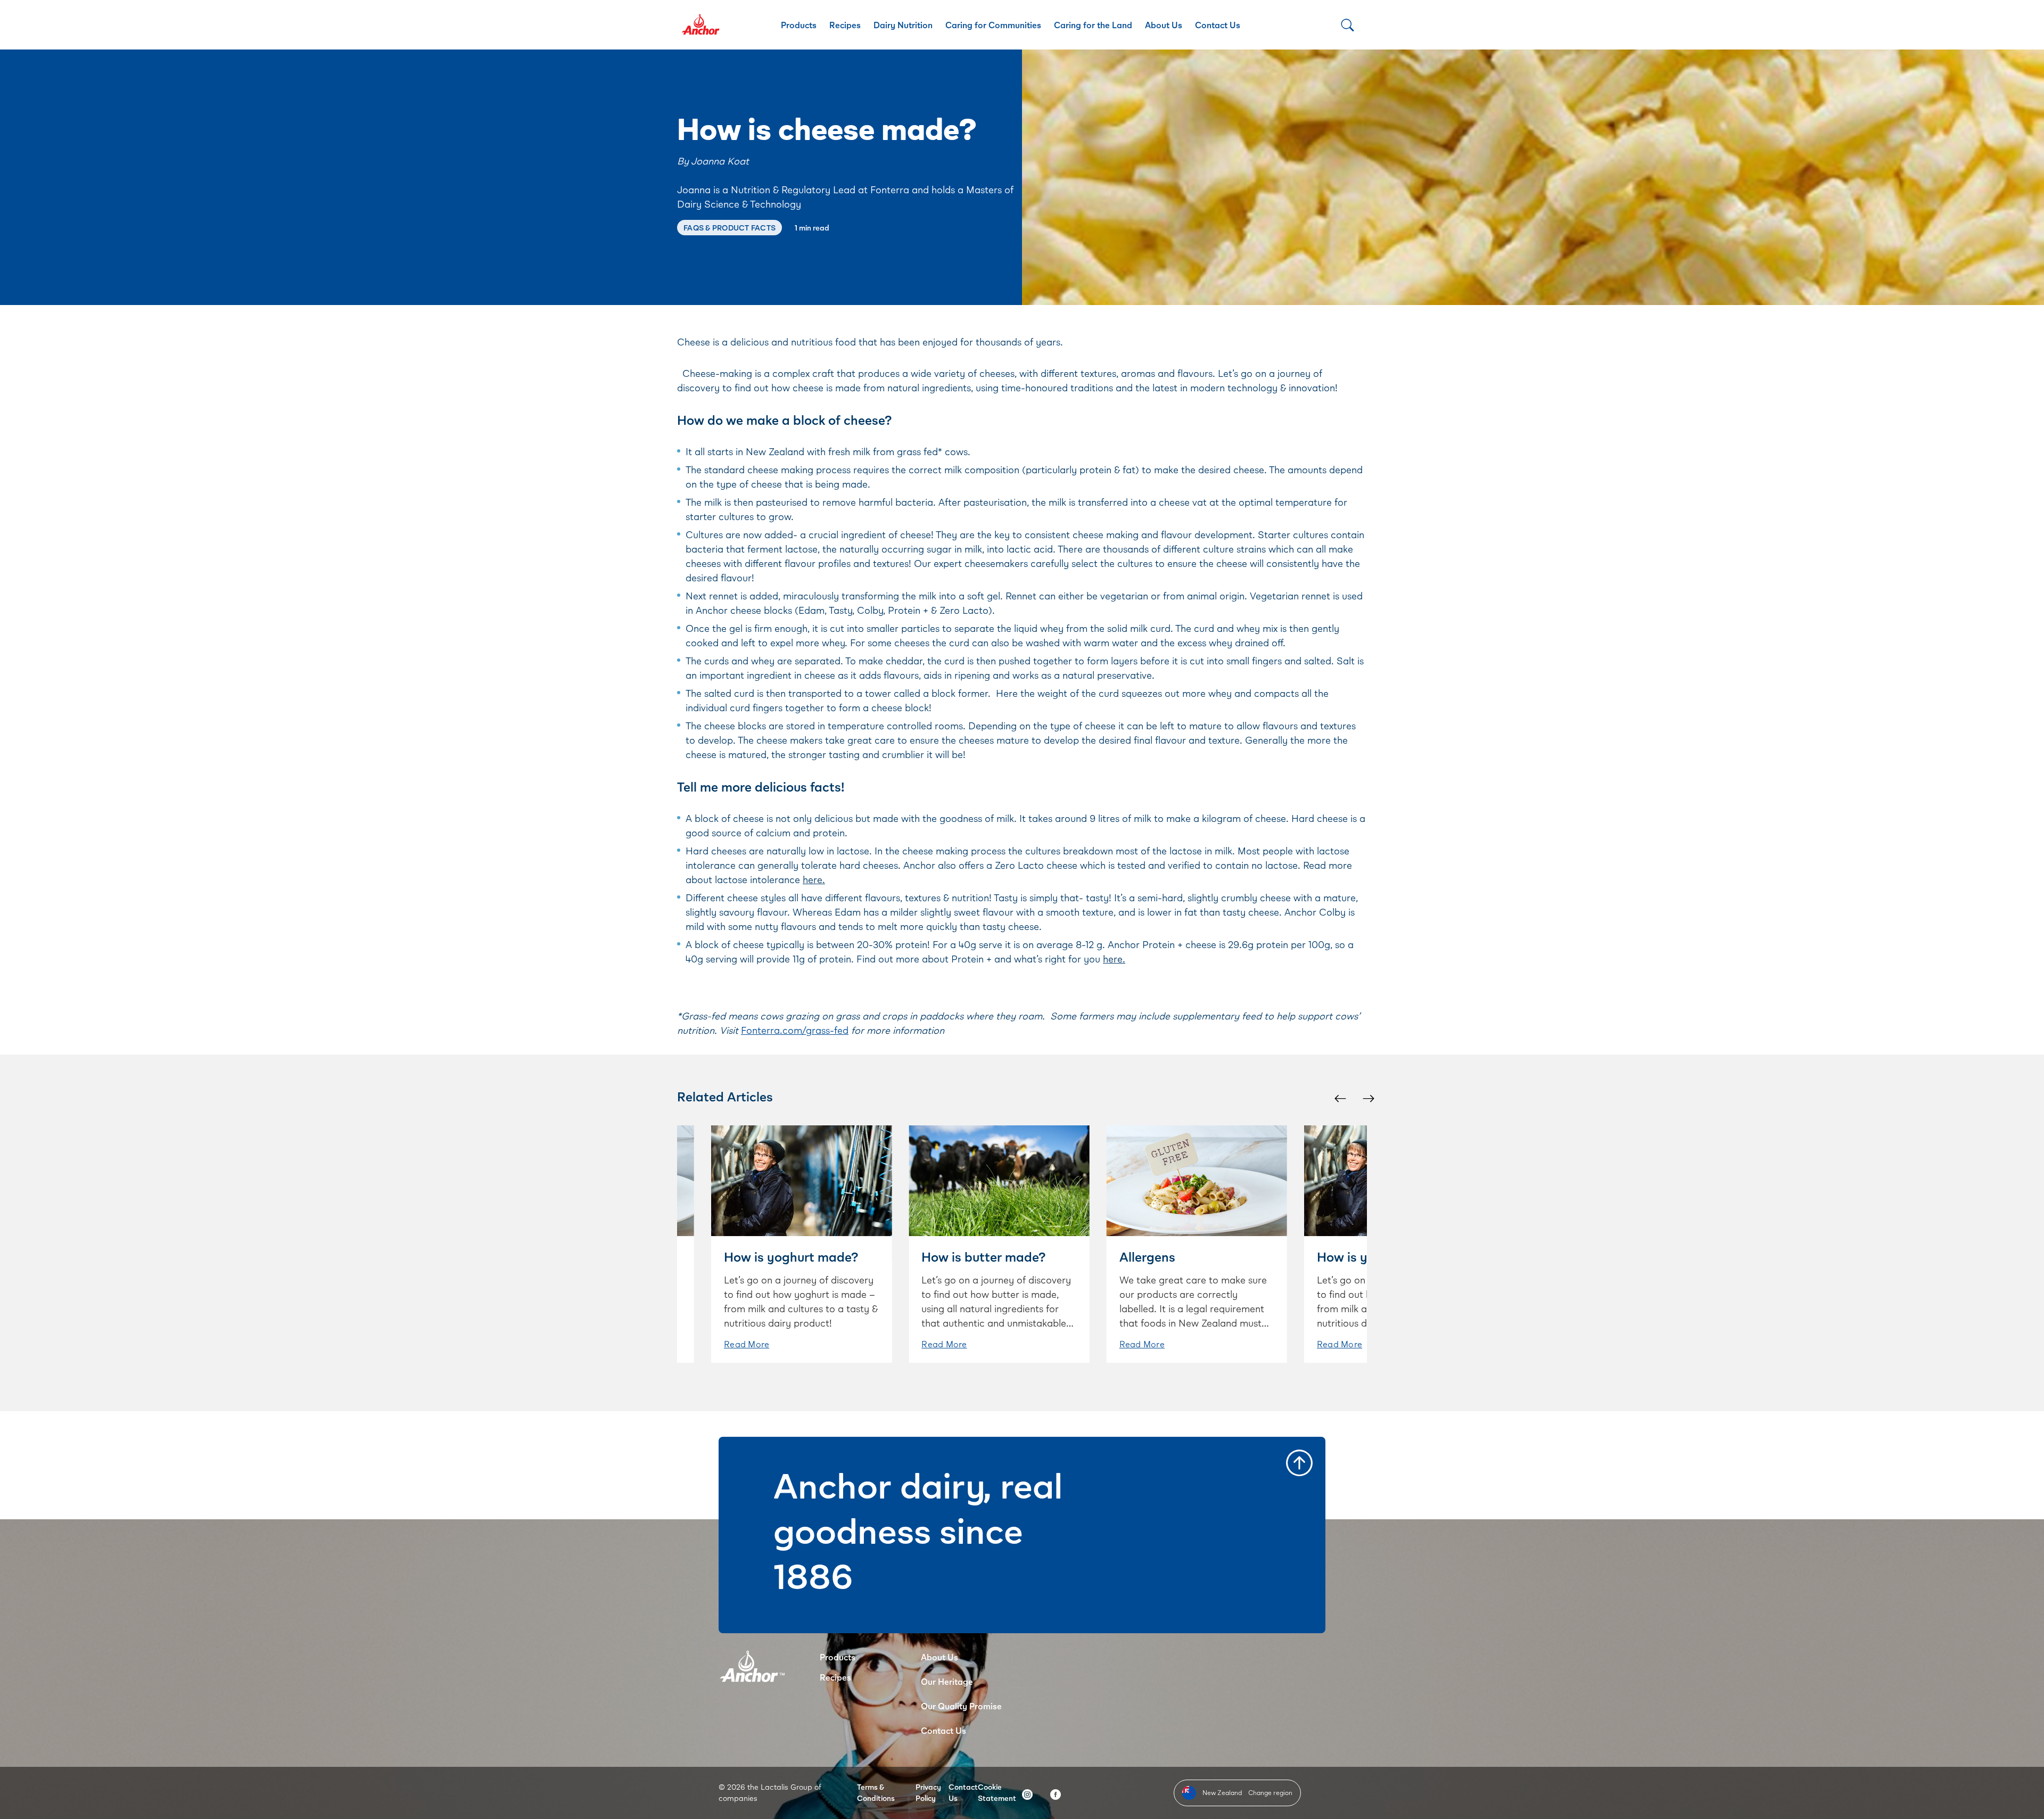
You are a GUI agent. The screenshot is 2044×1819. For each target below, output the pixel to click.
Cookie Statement (997, 1792)
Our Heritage (947, 1681)
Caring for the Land (1093, 25)
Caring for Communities (993, 25)
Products (799, 25)
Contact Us (1218, 25)
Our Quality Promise (961, 1706)
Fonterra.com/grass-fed (795, 1030)
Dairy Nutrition (903, 25)
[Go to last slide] (1340, 1098)
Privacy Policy (928, 1792)
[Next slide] (1368, 1098)
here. (814, 879)
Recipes (845, 25)
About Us (1164, 25)
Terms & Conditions (876, 1792)
